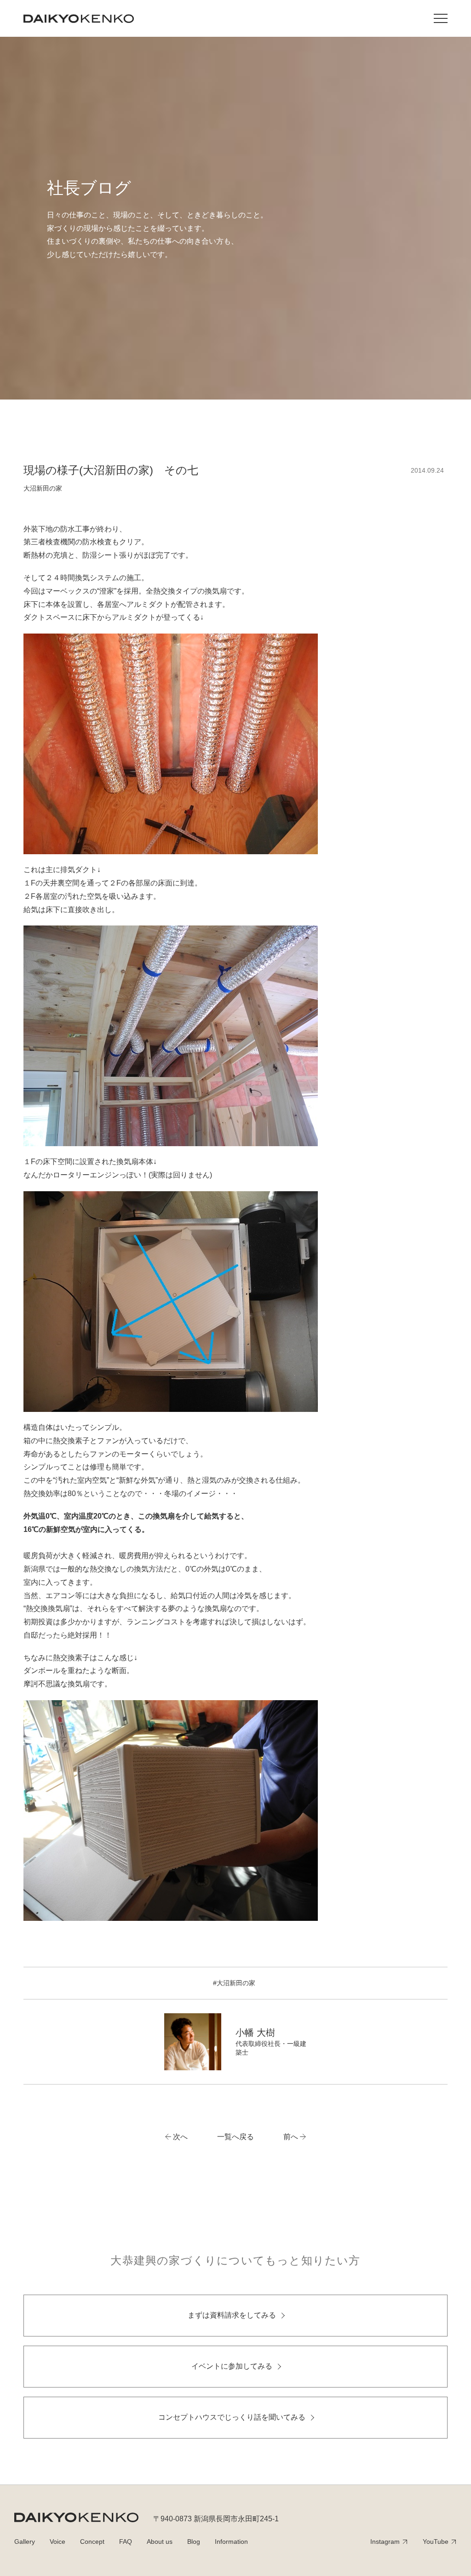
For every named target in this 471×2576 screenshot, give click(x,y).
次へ (180, 2137)
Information (231, 2542)
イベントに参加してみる (232, 2366)
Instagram (385, 2542)
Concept (92, 2542)
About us (160, 2542)
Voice (57, 2542)
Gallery (25, 2542)
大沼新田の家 (43, 488)
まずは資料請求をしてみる (232, 2315)
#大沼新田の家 (234, 1983)
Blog (194, 2542)
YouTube (436, 2542)
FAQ (126, 2542)
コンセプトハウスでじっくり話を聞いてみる (232, 2417)
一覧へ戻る (235, 2137)
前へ (291, 2137)
